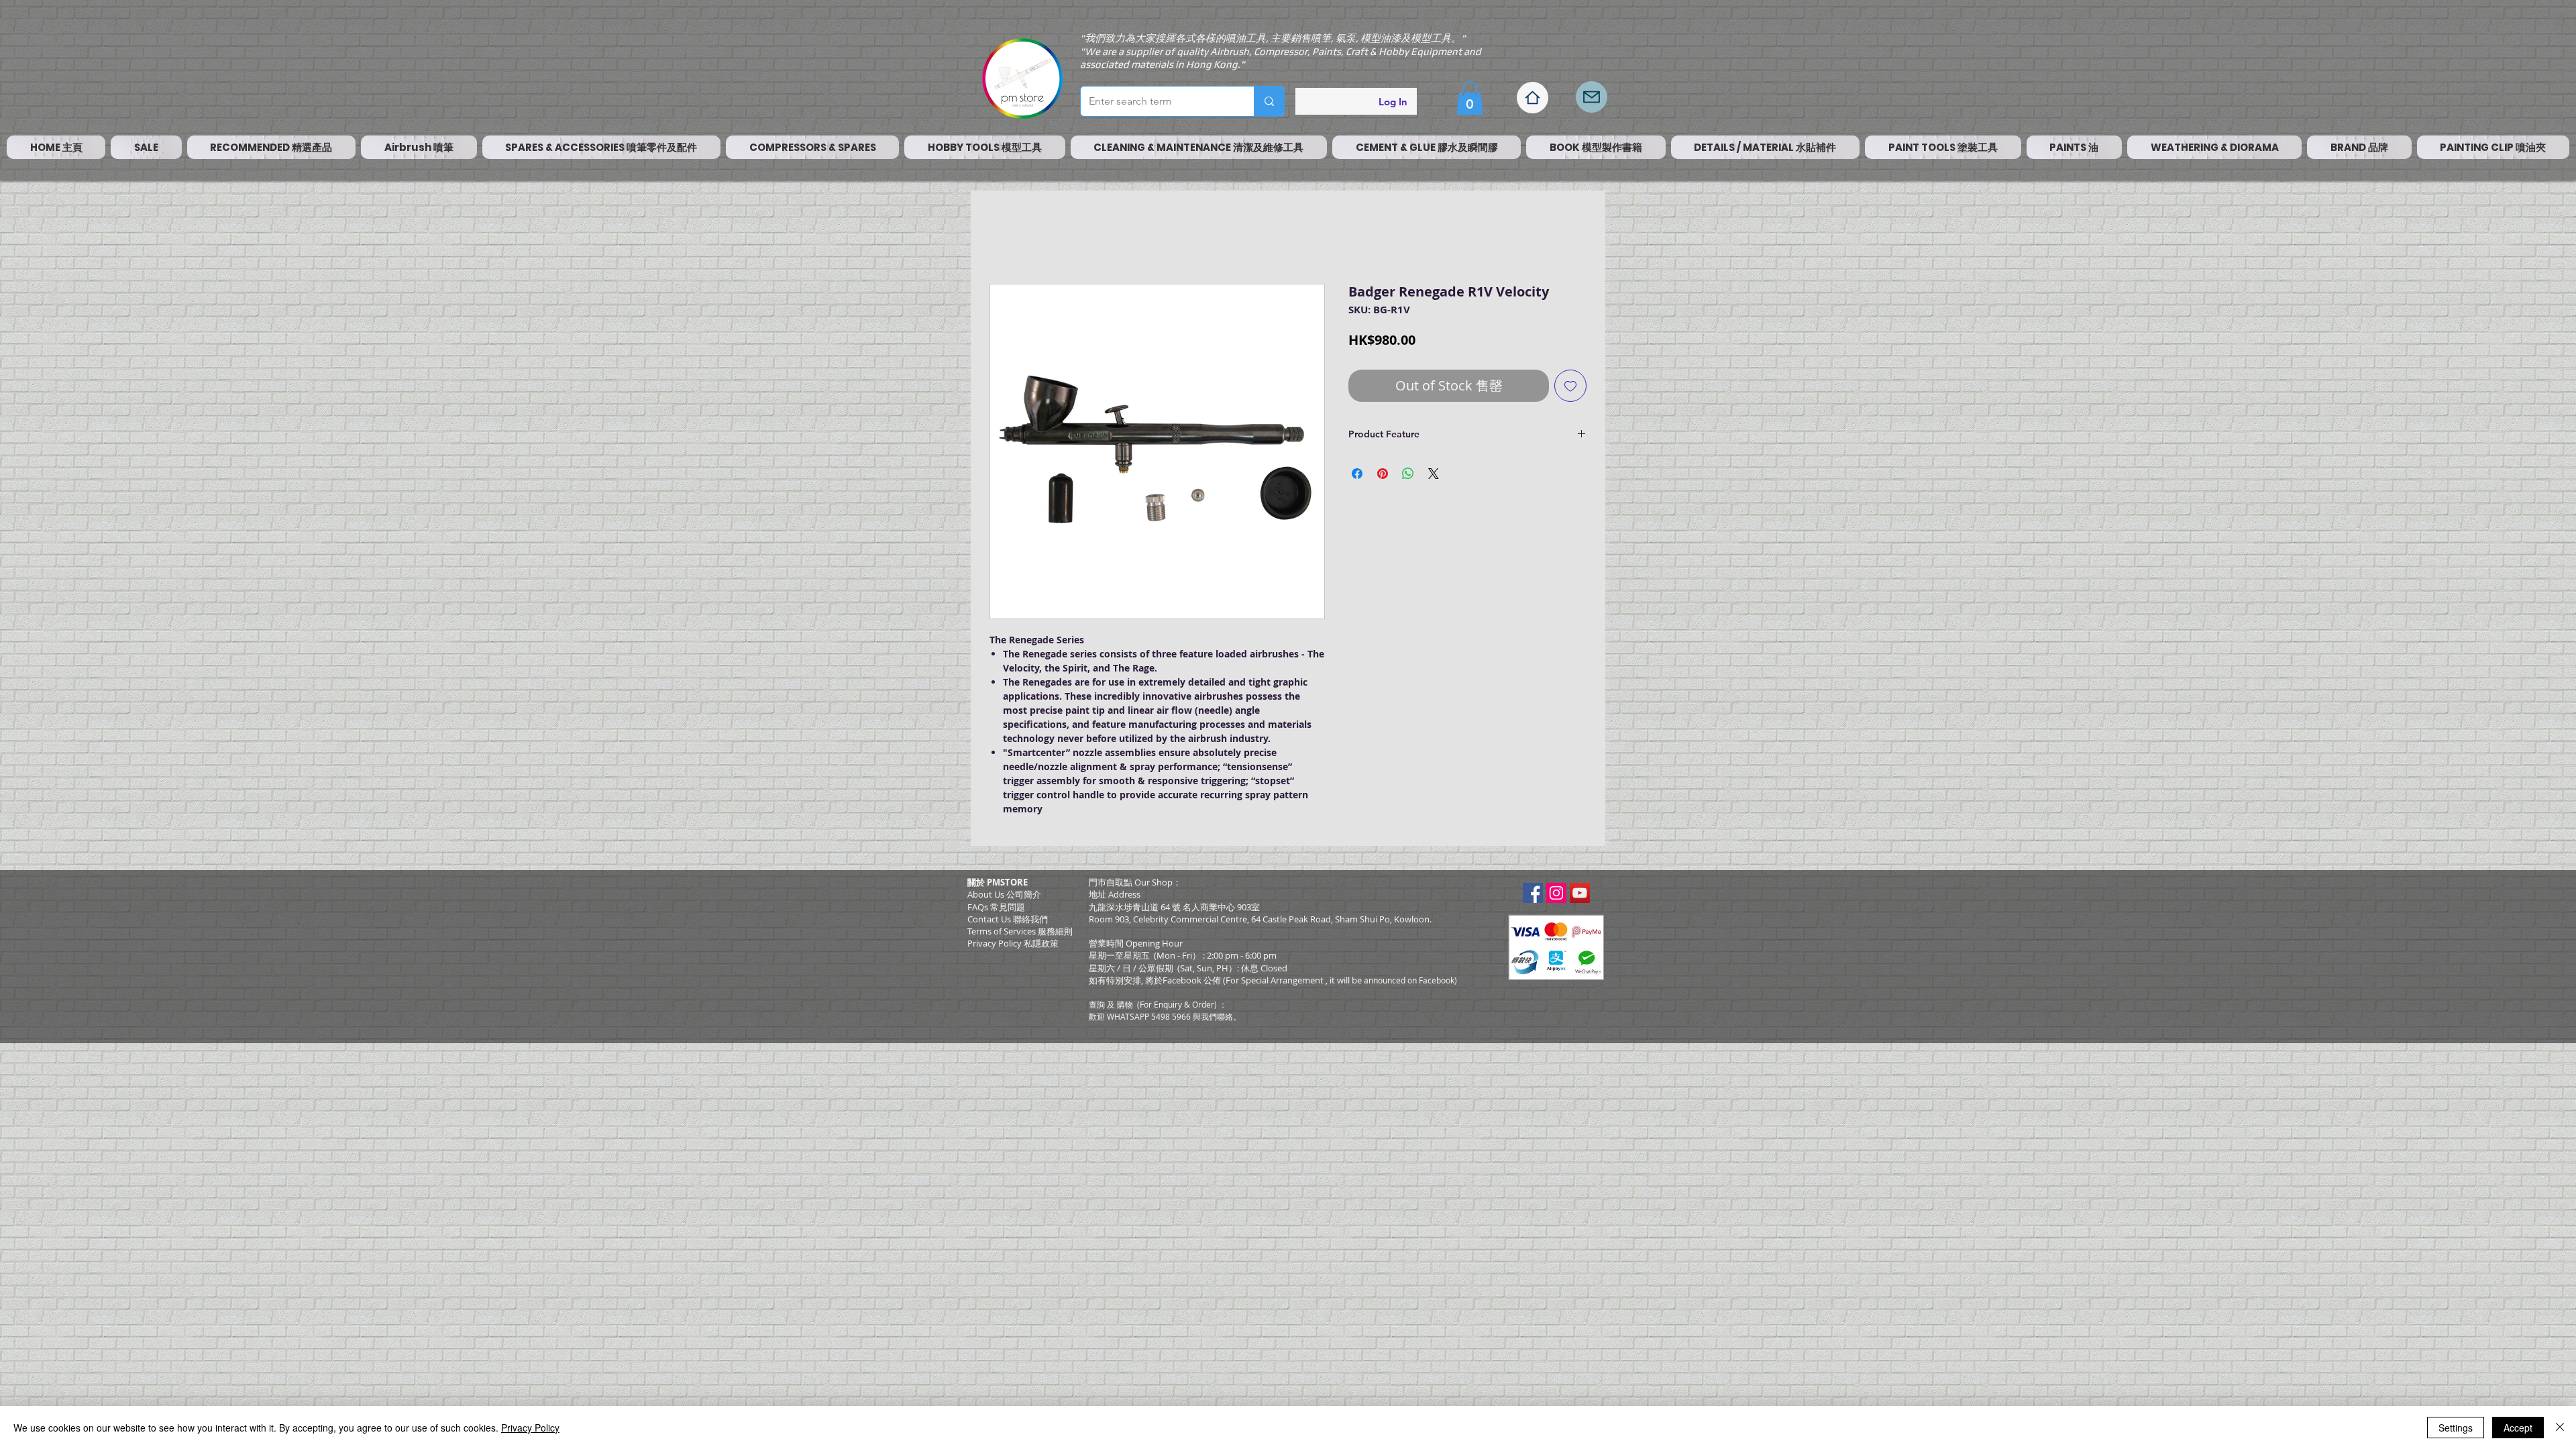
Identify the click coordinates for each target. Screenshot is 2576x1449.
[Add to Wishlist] (1570, 389)
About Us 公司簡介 (1004, 898)
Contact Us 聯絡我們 (1008, 922)
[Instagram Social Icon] (1556, 896)
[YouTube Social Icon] (1580, 896)
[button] (1470, 98)
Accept (2518, 1428)
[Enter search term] (1269, 101)
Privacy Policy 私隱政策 (1013, 947)
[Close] (2560, 1428)
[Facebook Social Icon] (1533, 896)
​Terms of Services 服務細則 (1020, 934)
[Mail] (1592, 97)
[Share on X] (1434, 477)
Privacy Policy (530, 1428)
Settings (2456, 1428)
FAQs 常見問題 (996, 910)
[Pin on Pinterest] (1383, 477)
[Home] (1533, 98)
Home (1005, 238)
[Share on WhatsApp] (1408, 477)
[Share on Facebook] (1357, 477)
